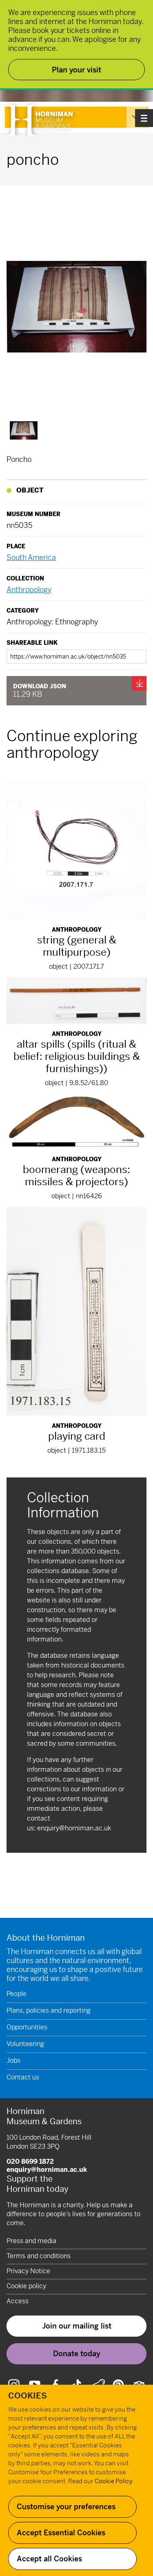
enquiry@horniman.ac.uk (74, 1828)
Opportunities (27, 2027)
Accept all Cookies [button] (49, 2559)
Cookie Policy (113, 2481)
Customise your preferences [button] (66, 2507)
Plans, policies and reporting (49, 2010)
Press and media (31, 2241)
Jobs (13, 2061)
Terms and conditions (39, 2256)
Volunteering (25, 2044)
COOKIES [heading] (28, 2396)
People (17, 1994)
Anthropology (29, 590)
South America (31, 557)
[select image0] (24, 430)
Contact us (23, 2077)
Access (18, 2301)
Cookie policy (26, 2286)
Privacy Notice (28, 2271)
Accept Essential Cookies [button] (61, 2533)
